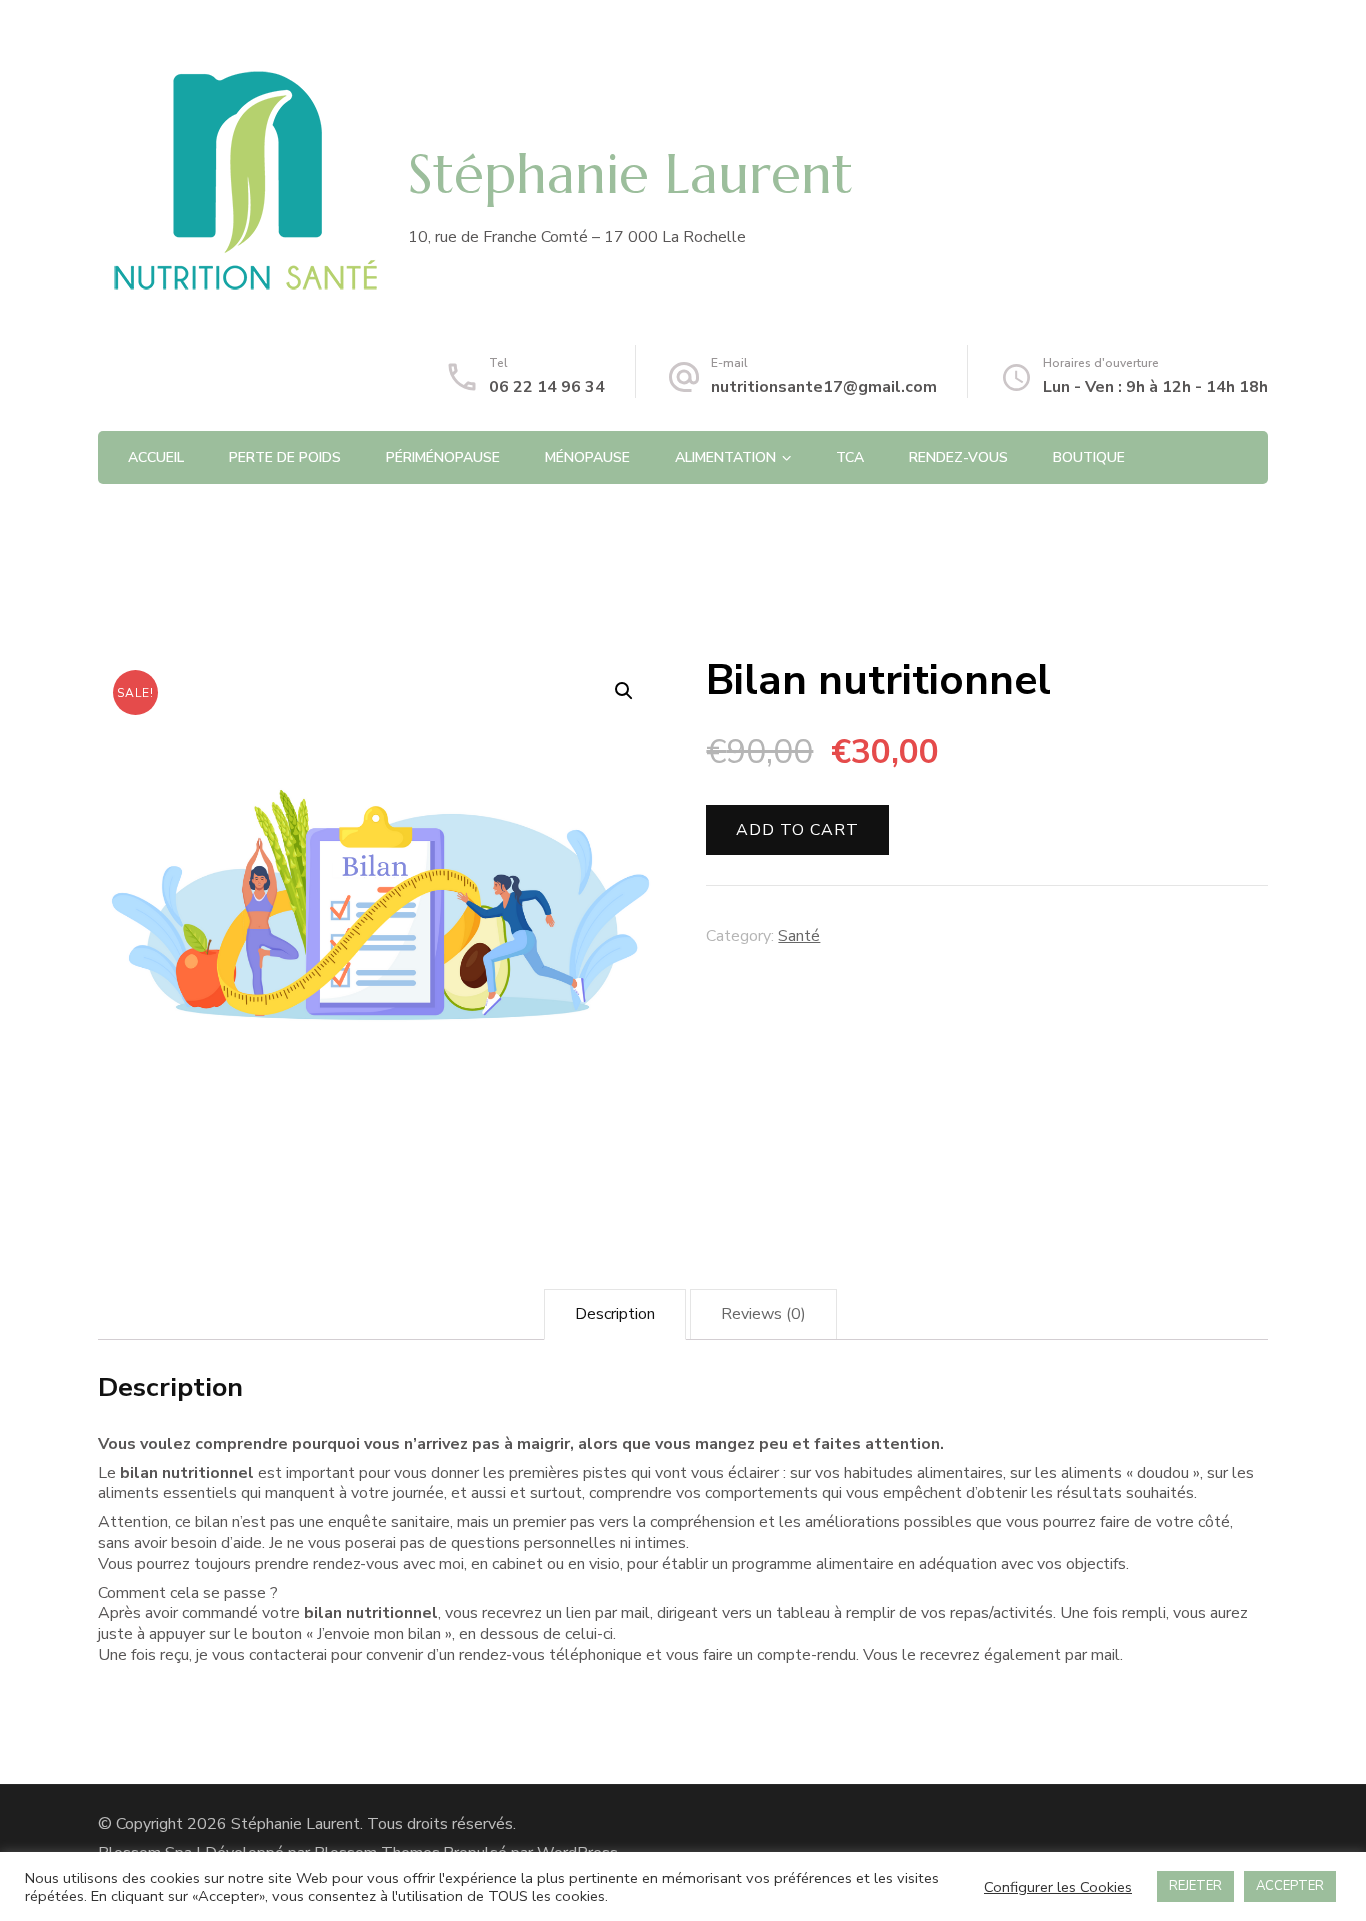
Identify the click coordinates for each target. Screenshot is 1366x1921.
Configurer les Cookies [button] (1058, 1887)
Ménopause (587, 457)
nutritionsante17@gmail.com (824, 387)
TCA (850, 457)
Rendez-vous (958, 457)
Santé (799, 936)
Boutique (1089, 457)
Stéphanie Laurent (630, 174)
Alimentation (725, 457)
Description (615, 1314)
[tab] (615, 1314)
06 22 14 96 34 (547, 387)
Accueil (156, 457)
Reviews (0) (763, 1314)
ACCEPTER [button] (1290, 1886)
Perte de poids (285, 457)
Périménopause (443, 457)
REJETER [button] (1195, 1886)
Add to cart (797, 830)
